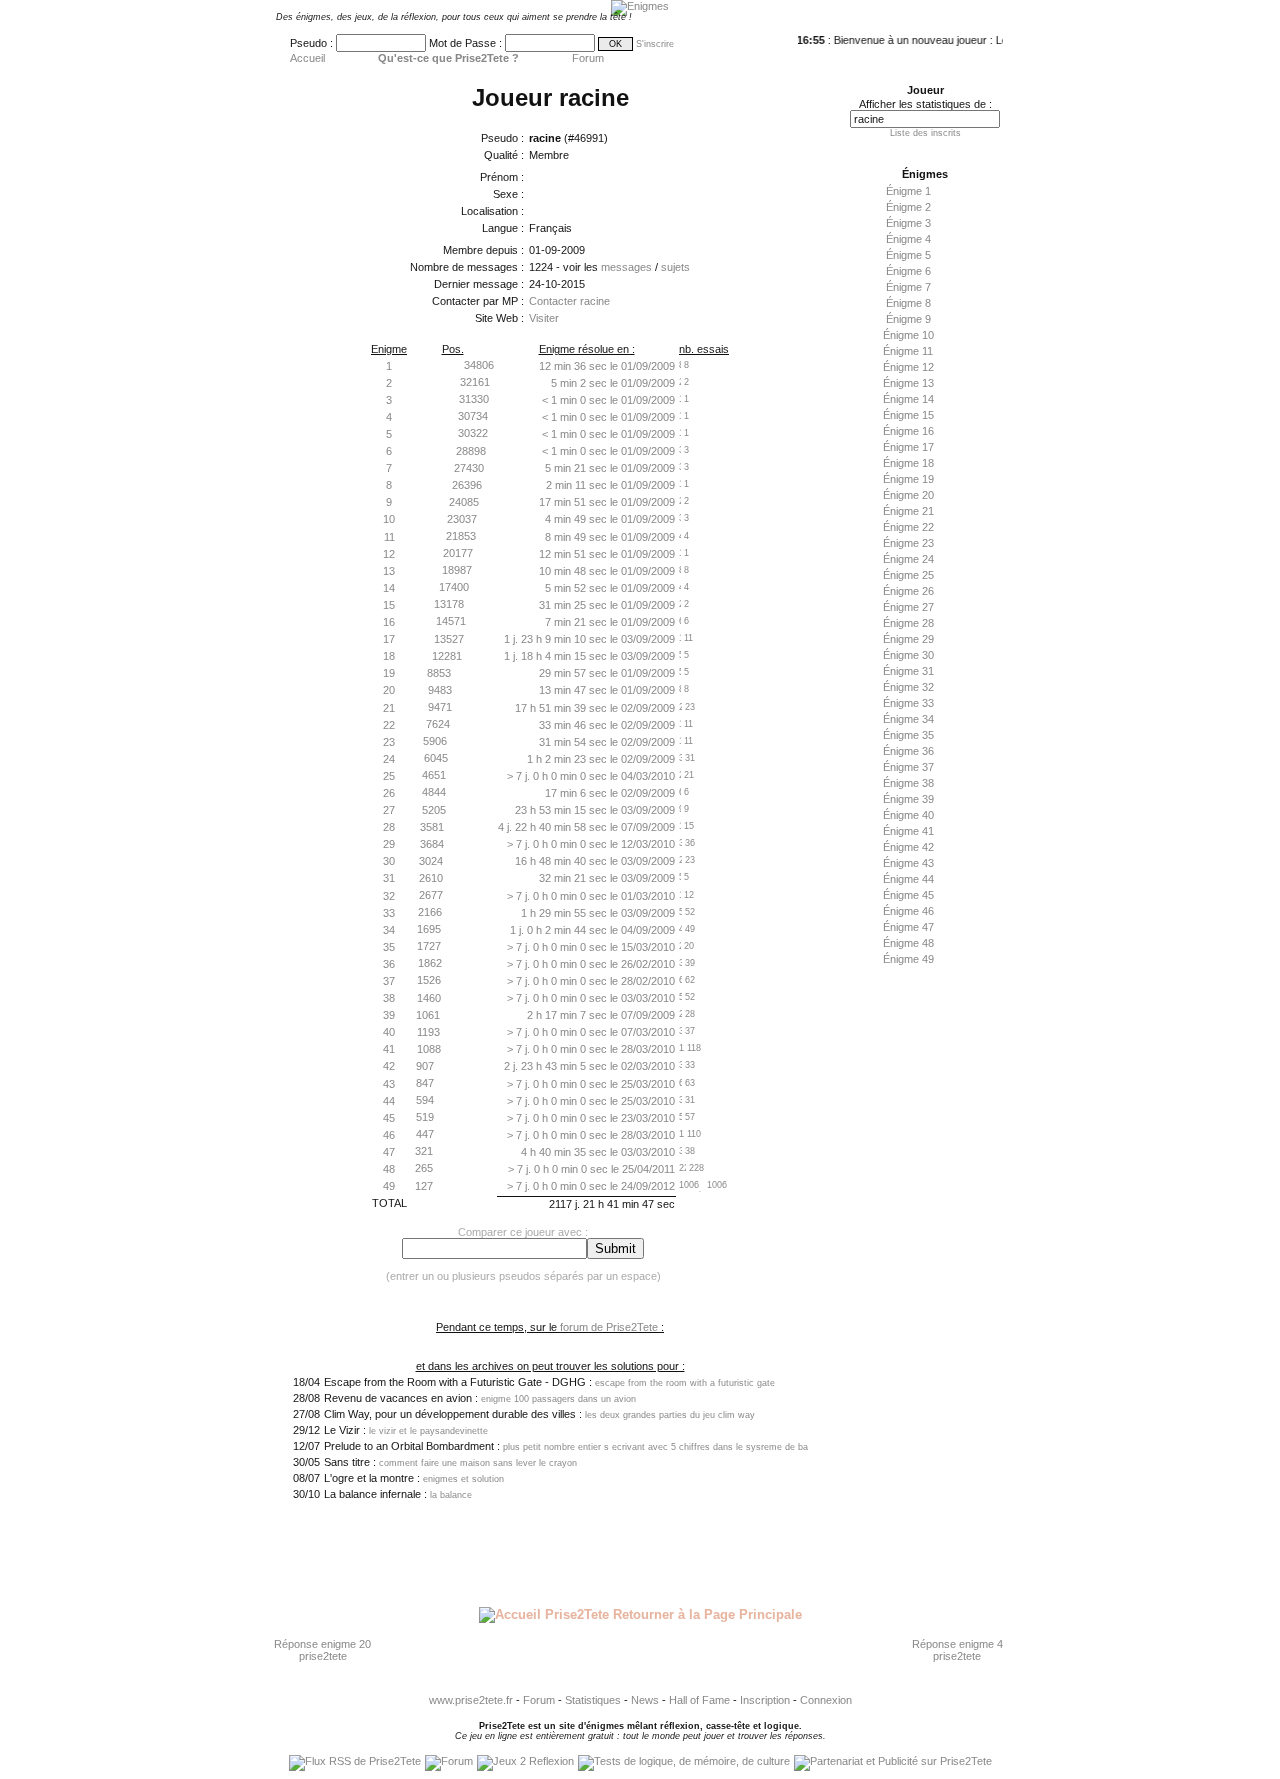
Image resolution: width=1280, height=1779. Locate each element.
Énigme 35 (908, 735)
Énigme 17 (908, 447)
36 (389, 964)
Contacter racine (569, 301)
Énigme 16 (908, 431)
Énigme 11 (908, 351)
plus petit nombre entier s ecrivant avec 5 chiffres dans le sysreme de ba (655, 1447)
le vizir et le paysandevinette (428, 1431)
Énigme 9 (908, 319)
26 (389, 793)
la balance (451, 1495)
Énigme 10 (908, 335)
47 (389, 1152)
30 (389, 861)
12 (389, 554)
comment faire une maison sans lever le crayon (478, 1463)
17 (389, 639)
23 (389, 742)
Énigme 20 (908, 495)
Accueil (307, 58)
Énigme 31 (908, 671)
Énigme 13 (908, 383)
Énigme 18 (908, 463)
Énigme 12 (908, 367)
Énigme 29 (908, 639)
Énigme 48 (908, 943)
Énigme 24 (908, 559)
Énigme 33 (908, 703)
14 (389, 588)
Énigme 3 (908, 223)
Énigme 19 (908, 479)
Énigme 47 (908, 927)
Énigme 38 (908, 783)
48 (389, 1169)
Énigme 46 (908, 911)
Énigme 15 (908, 415)
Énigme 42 (908, 847)
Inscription (765, 1700)
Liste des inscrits (925, 133)
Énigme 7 (908, 287)
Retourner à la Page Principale (705, 1614)
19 (389, 673)
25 (389, 776)
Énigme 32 (908, 687)
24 (389, 759)
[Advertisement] (920, 1287)
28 (389, 827)
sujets (675, 267)
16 (389, 622)
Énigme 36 (908, 751)
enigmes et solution (463, 1479)
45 (389, 1118)
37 (389, 981)
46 (389, 1135)
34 (389, 930)
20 (389, 690)
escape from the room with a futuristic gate (685, 1383)
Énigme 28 (908, 623)
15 (389, 605)
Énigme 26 (908, 591)
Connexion (826, 1700)
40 (389, 1032)
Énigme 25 (908, 575)
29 (389, 844)
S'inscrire (655, 44)
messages (626, 267)
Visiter (544, 318)
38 (389, 998)
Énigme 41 (908, 831)
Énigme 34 (908, 719)
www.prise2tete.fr (471, 1700)
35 (389, 947)
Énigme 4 (908, 239)
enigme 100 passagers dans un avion (558, 1399)
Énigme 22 (908, 527)
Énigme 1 (908, 191)
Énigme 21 (908, 511)
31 (389, 878)
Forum (588, 58)
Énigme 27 (908, 607)
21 (389, 708)
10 (389, 519)
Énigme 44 (908, 879)
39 (389, 1015)
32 (389, 896)
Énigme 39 (908, 799)
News (645, 1700)
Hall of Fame (699, 1700)
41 (389, 1049)
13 (389, 571)
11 (389, 537)
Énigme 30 (908, 655)
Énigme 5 (908, 255)
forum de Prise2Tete (609, 1327)
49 (389, 1186)
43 (389, 1084)
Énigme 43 (908, 863)
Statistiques (593, 1700)
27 (389, 810)
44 (389, 1101)
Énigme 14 (908, 399)
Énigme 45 (908, 895)
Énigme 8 (908, 303)
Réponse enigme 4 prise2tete (957, 1650)
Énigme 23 (908, 543)
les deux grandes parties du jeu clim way (670, 1415)
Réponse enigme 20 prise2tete (322, 1650)
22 (389, 725)
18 (389, 656)
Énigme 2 (908, 207)
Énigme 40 (908, 815)
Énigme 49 (908, 959)
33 (389, 913)
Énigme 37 (908, 767)
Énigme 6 (908, 271)
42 (389, 1066)
